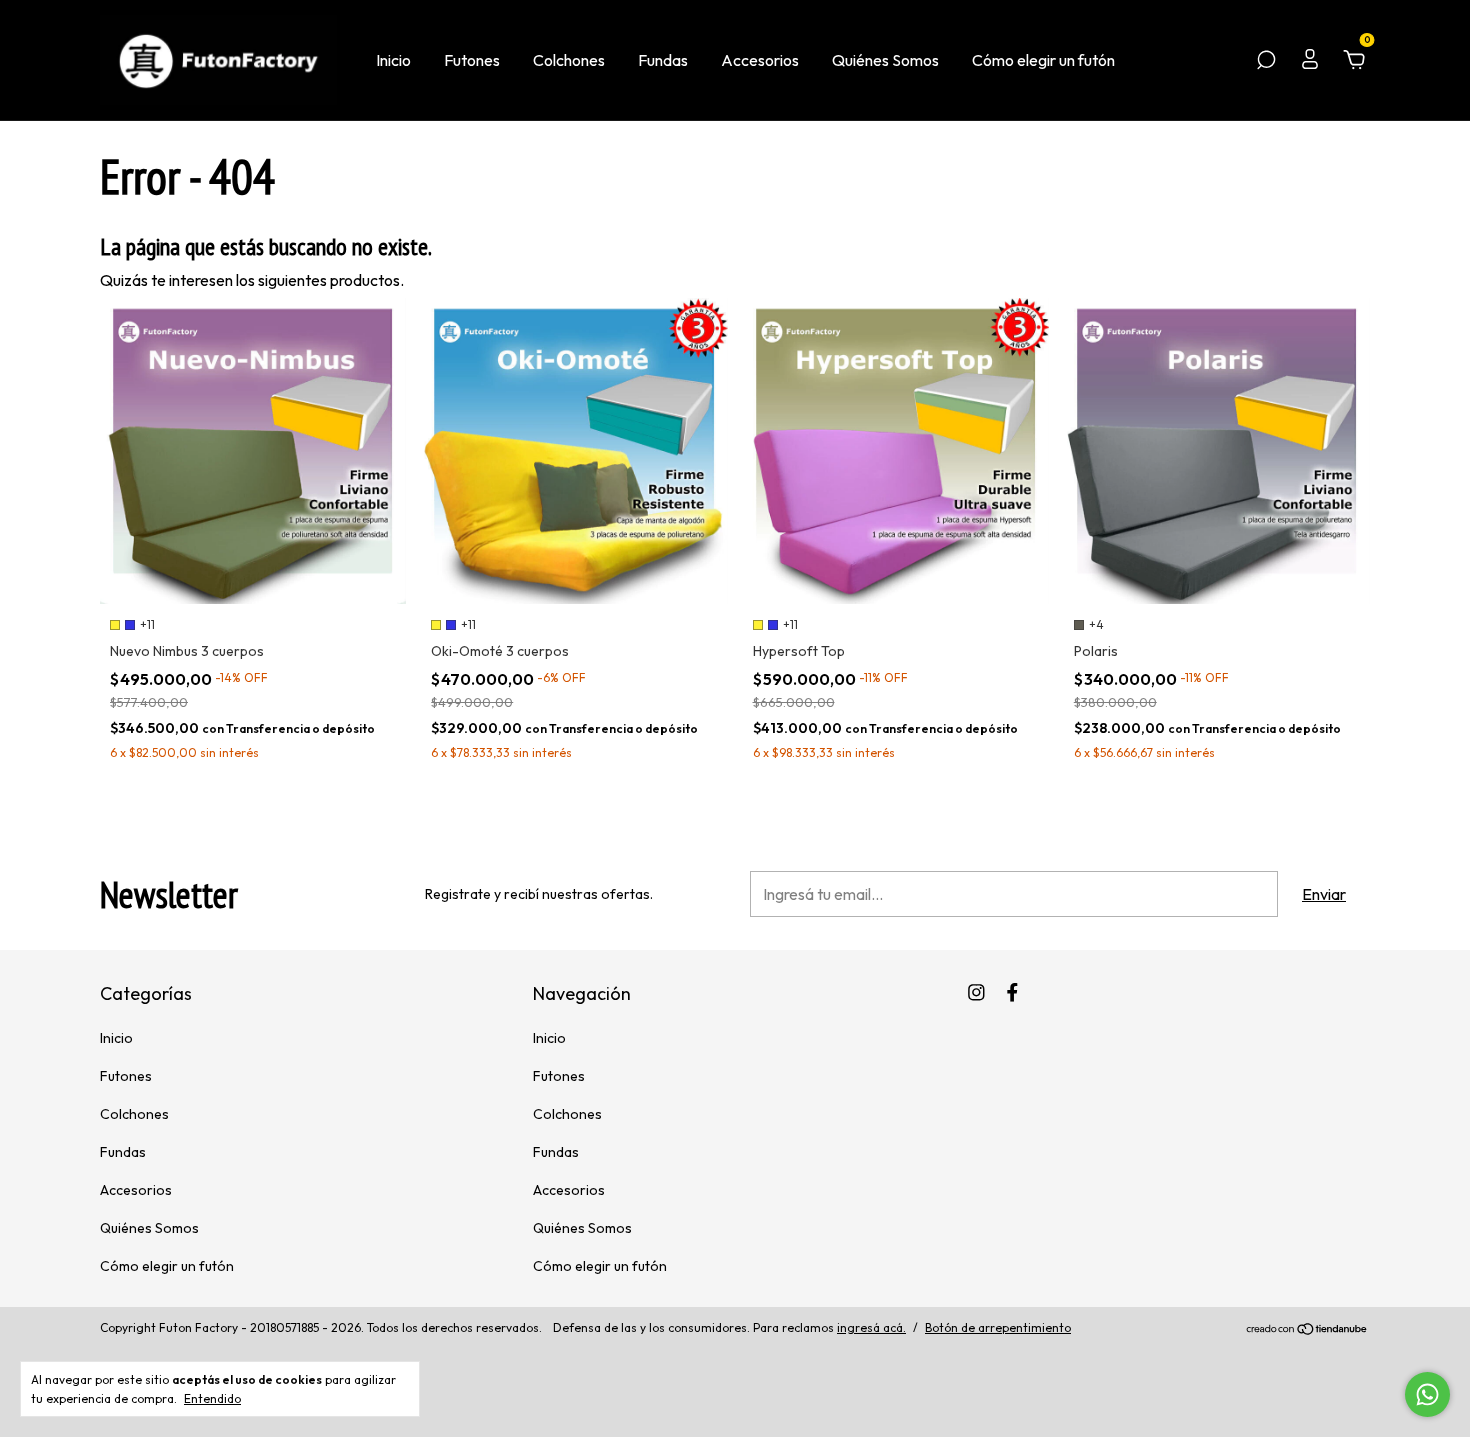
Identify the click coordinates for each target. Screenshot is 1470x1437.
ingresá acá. (871, 1327)
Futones (472, 60)
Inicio (393, 60)
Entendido (212, 1398)
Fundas (663, 60)
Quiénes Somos (885, 60)
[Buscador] (1266, 61)
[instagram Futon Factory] (976, 992)
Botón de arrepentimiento (998, 1327)
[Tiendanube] (1307, 1330)
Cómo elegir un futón (1043, 60)
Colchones (569, 60)
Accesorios (760, 60)
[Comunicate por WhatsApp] (1427, 1394)
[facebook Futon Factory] (1012, 992)
